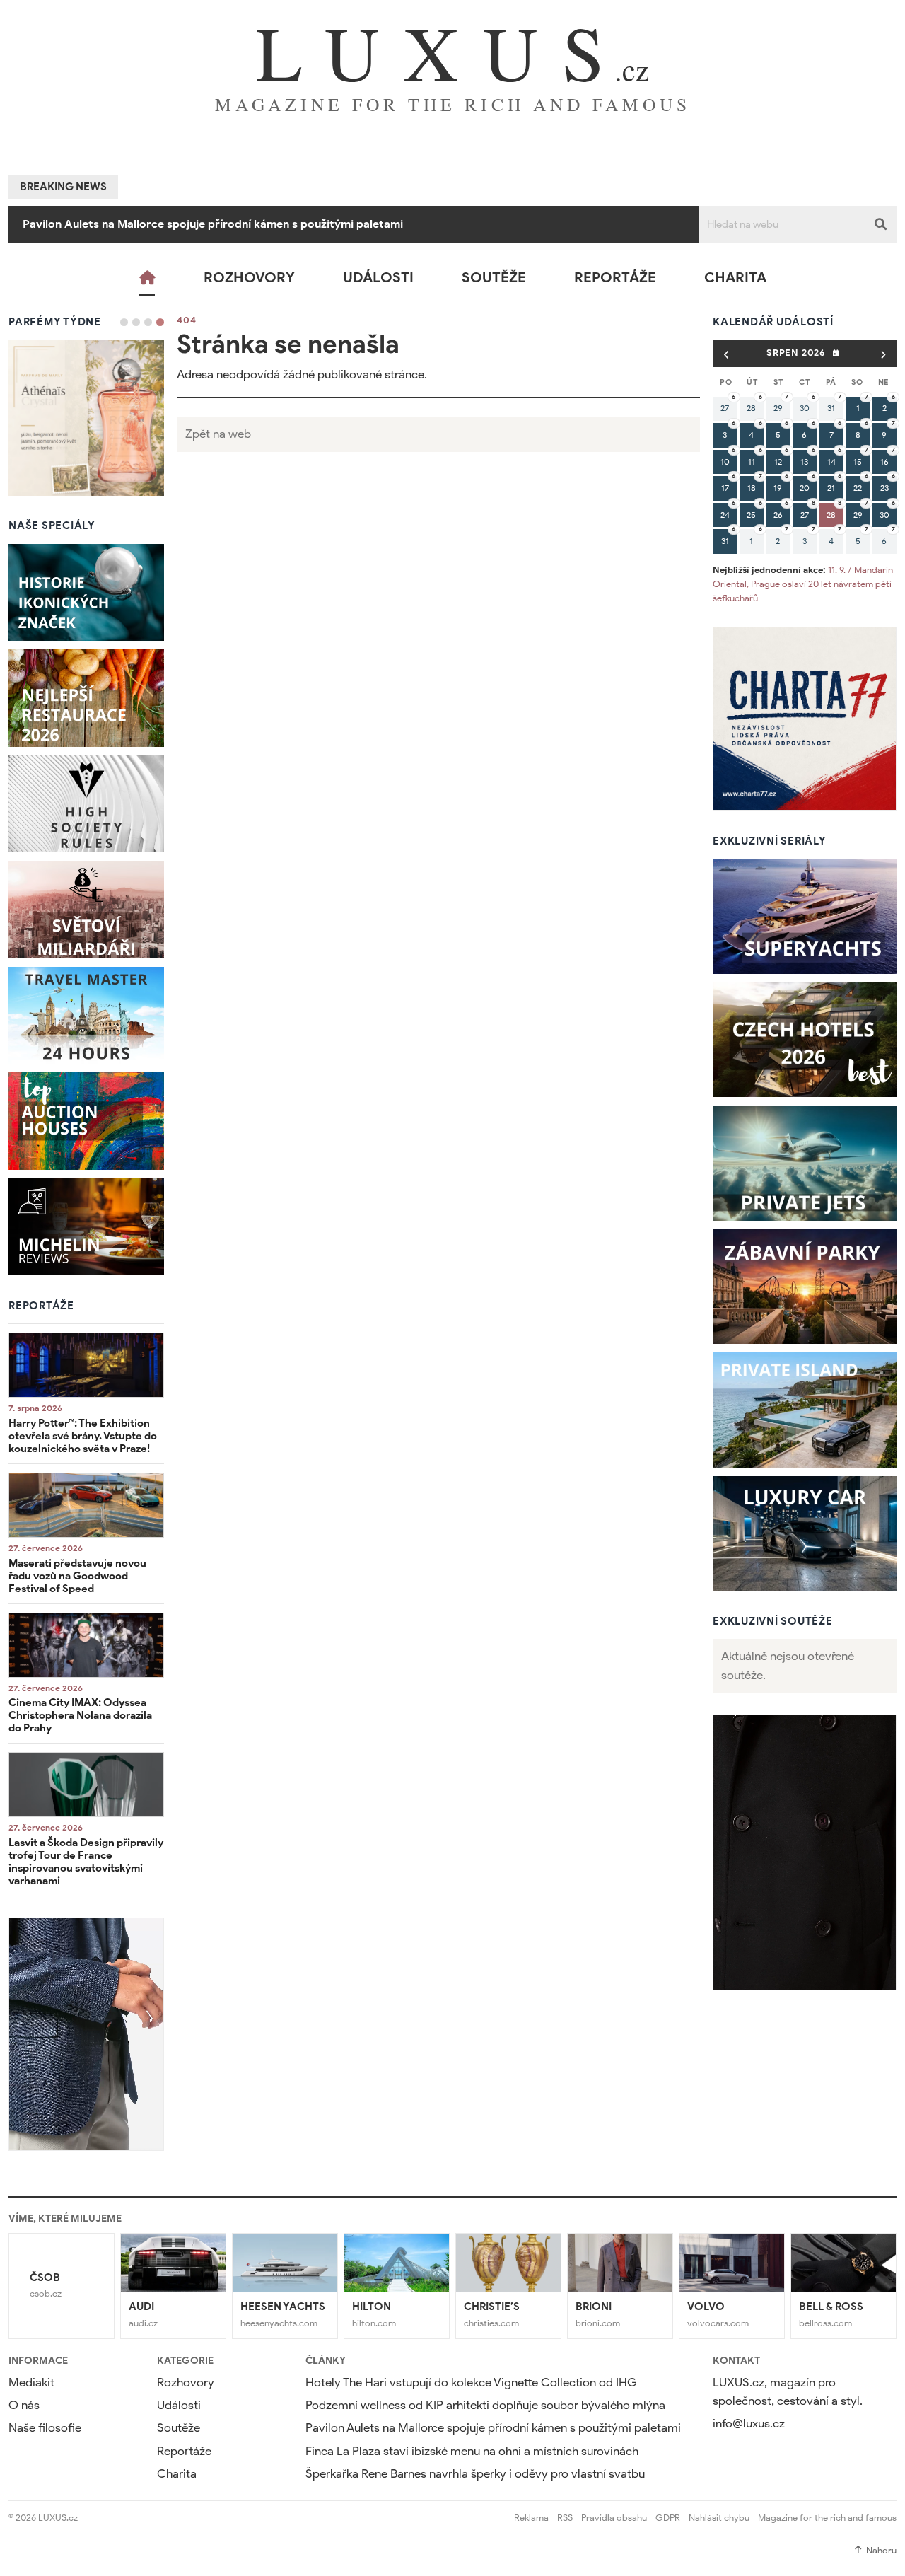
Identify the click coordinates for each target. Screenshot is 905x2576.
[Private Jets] (805, 1163)
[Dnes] (836, 353)
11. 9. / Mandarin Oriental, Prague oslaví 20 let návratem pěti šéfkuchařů (803, 584)
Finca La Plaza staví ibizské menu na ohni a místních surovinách (190, 224)
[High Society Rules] (86, 804)
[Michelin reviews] (86, 1227)
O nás (24, 2405)
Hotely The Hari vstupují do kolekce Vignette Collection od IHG (471, 2383)
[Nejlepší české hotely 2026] (805, 1040)
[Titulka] (147, 278)
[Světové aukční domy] (86, 1121)
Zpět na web (218, 434)
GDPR (668, 2518)
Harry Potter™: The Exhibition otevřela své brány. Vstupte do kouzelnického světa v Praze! (83, 1436)
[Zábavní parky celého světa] (805, 1287)
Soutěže (494, 278)
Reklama (531, 2518)
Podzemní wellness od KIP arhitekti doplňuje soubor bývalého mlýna (485, 2405)
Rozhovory (249, 278)
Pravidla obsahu (614, 2518)
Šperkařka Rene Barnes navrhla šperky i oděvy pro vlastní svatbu (475, 2474)
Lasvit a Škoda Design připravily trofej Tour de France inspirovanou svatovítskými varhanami (86, 1862)
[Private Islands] (805, 1410)
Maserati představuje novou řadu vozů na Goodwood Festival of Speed (77, 1576)
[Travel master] (86, 1016)
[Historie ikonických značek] (86, 593)
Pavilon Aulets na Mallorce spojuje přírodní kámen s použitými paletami (493, 2428)
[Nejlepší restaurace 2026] (86, 698)
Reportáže (615, 278)
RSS (565, 2518)
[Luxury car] (805, 1534)
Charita (735, 278)
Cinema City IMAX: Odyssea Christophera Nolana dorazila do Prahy (80, 1715)
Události (378, 278)
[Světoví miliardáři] (86, 910)
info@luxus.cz (749, 2424)
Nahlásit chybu (719, 2518)
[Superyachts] (805, 916)
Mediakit (31, 2383)
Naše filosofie (45, 2428)
